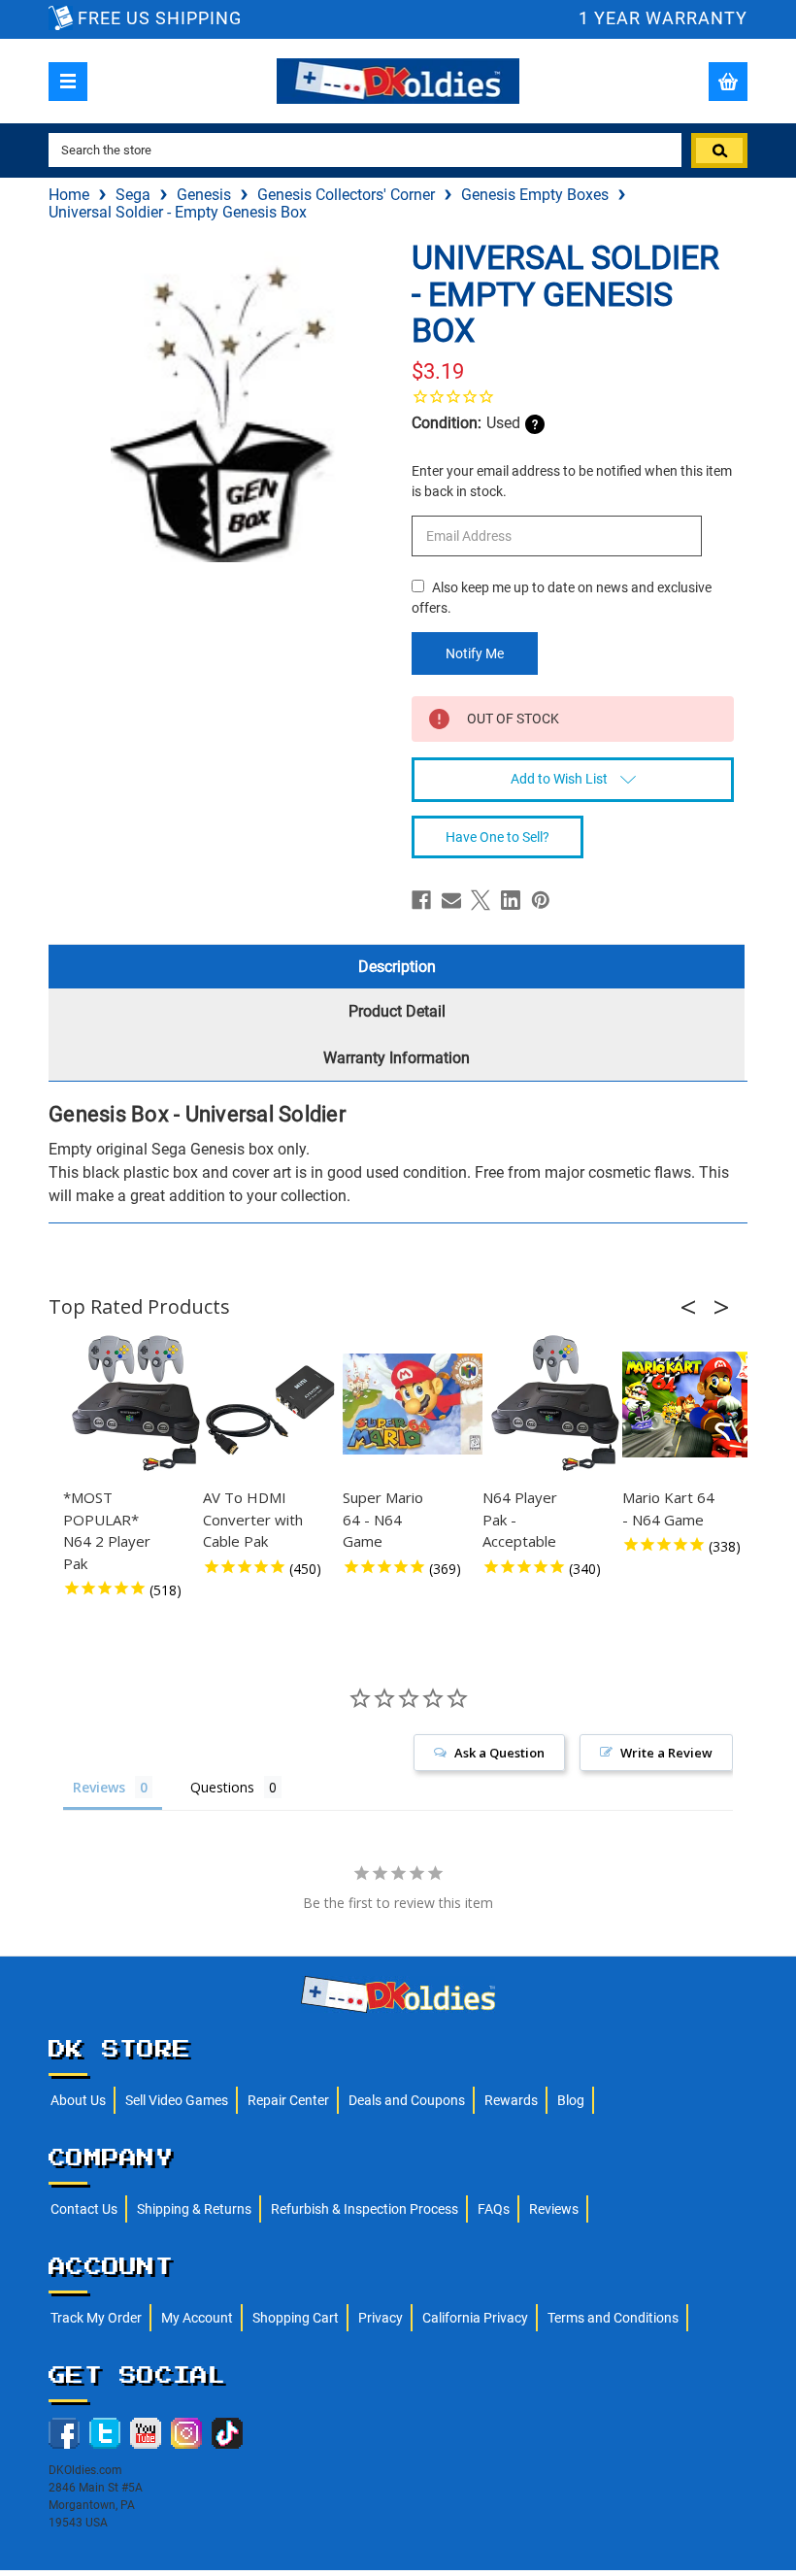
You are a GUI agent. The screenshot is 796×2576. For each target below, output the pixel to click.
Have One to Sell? (497, 837)
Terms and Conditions (613, 2318)
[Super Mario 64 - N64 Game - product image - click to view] (415, 1404)
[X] (481, 900)
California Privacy (475, 2318)
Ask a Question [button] (499, 1753)
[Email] (451, 900)
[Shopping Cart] (728, 82)
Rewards (511, 2100)
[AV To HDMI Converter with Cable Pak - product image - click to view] (276, 1404)
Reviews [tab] (99, 1787)
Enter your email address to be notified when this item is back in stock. (572, 481)
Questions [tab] (222, 1787)
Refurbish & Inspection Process (365, 2209)
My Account (197, 2318)
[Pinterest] (541, 900)
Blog (571, 2100)
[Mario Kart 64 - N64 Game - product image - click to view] (695, 1404)
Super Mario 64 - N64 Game (383, 1519)
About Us (78, 2100)
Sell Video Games (177, 2100)
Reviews (554, 2209)
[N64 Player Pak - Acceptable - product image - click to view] (555, 1404)
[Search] (719, 151)
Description (397, 967)
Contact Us (84, 2209)
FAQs (494, 2209)
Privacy (381, 2318)
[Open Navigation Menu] (68, 82)
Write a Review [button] (666, 1753)
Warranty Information (397, 1058)
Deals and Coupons (407, 2100)
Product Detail (397, 1011)
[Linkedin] (511, 900)
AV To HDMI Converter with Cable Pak (253, 1519)
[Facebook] (421, 900)
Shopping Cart (296, 2318)
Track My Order (96, 2318)
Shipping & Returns (194, 2209)
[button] (694, 1307)
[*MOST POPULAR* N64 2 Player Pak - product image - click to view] (136, 1404)
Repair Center (288, 2100)
